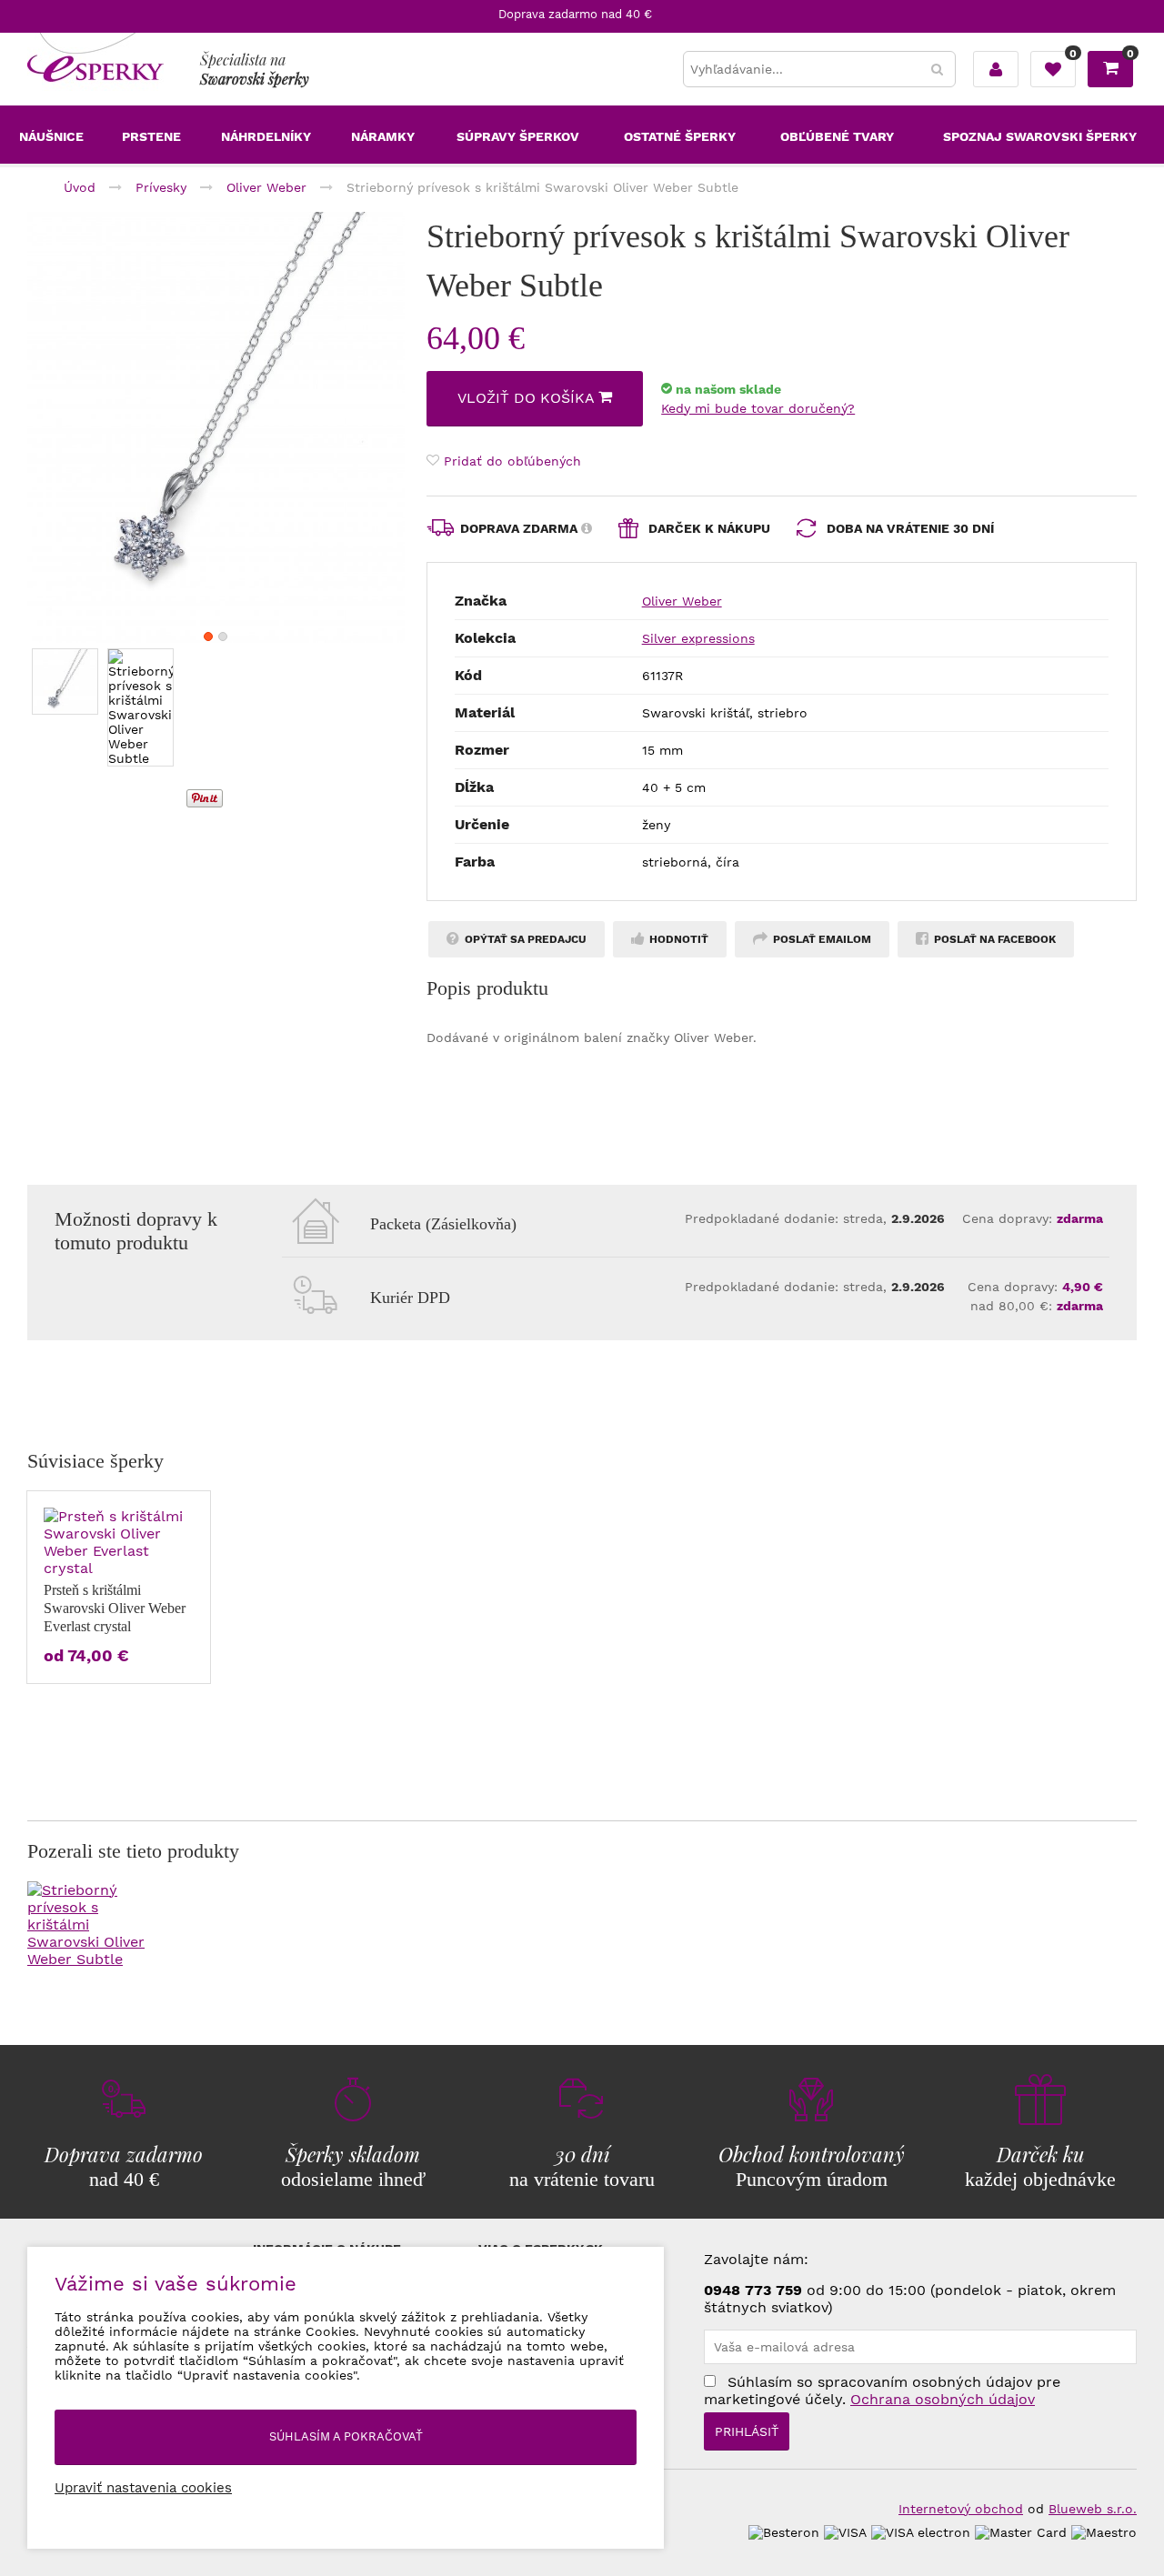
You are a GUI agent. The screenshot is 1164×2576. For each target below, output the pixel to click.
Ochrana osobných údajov (943, 2399)
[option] (216, 428)
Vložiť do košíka (528, 398)
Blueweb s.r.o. (1093, 2509)
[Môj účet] (996, 69)
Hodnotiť (677, 939)
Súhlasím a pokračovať (346, 2436)
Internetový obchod (961, 2509)
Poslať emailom (821, 939)
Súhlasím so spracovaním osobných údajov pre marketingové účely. (882, 2391)
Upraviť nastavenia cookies (143, 2488)
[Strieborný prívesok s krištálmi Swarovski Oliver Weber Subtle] (216, 428)
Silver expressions (698, 638)
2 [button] (223, 636)
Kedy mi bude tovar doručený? (758, 408)
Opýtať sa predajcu (524, 939)
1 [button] (208, 636)
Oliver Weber (682, 601)
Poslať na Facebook (993, 939)
